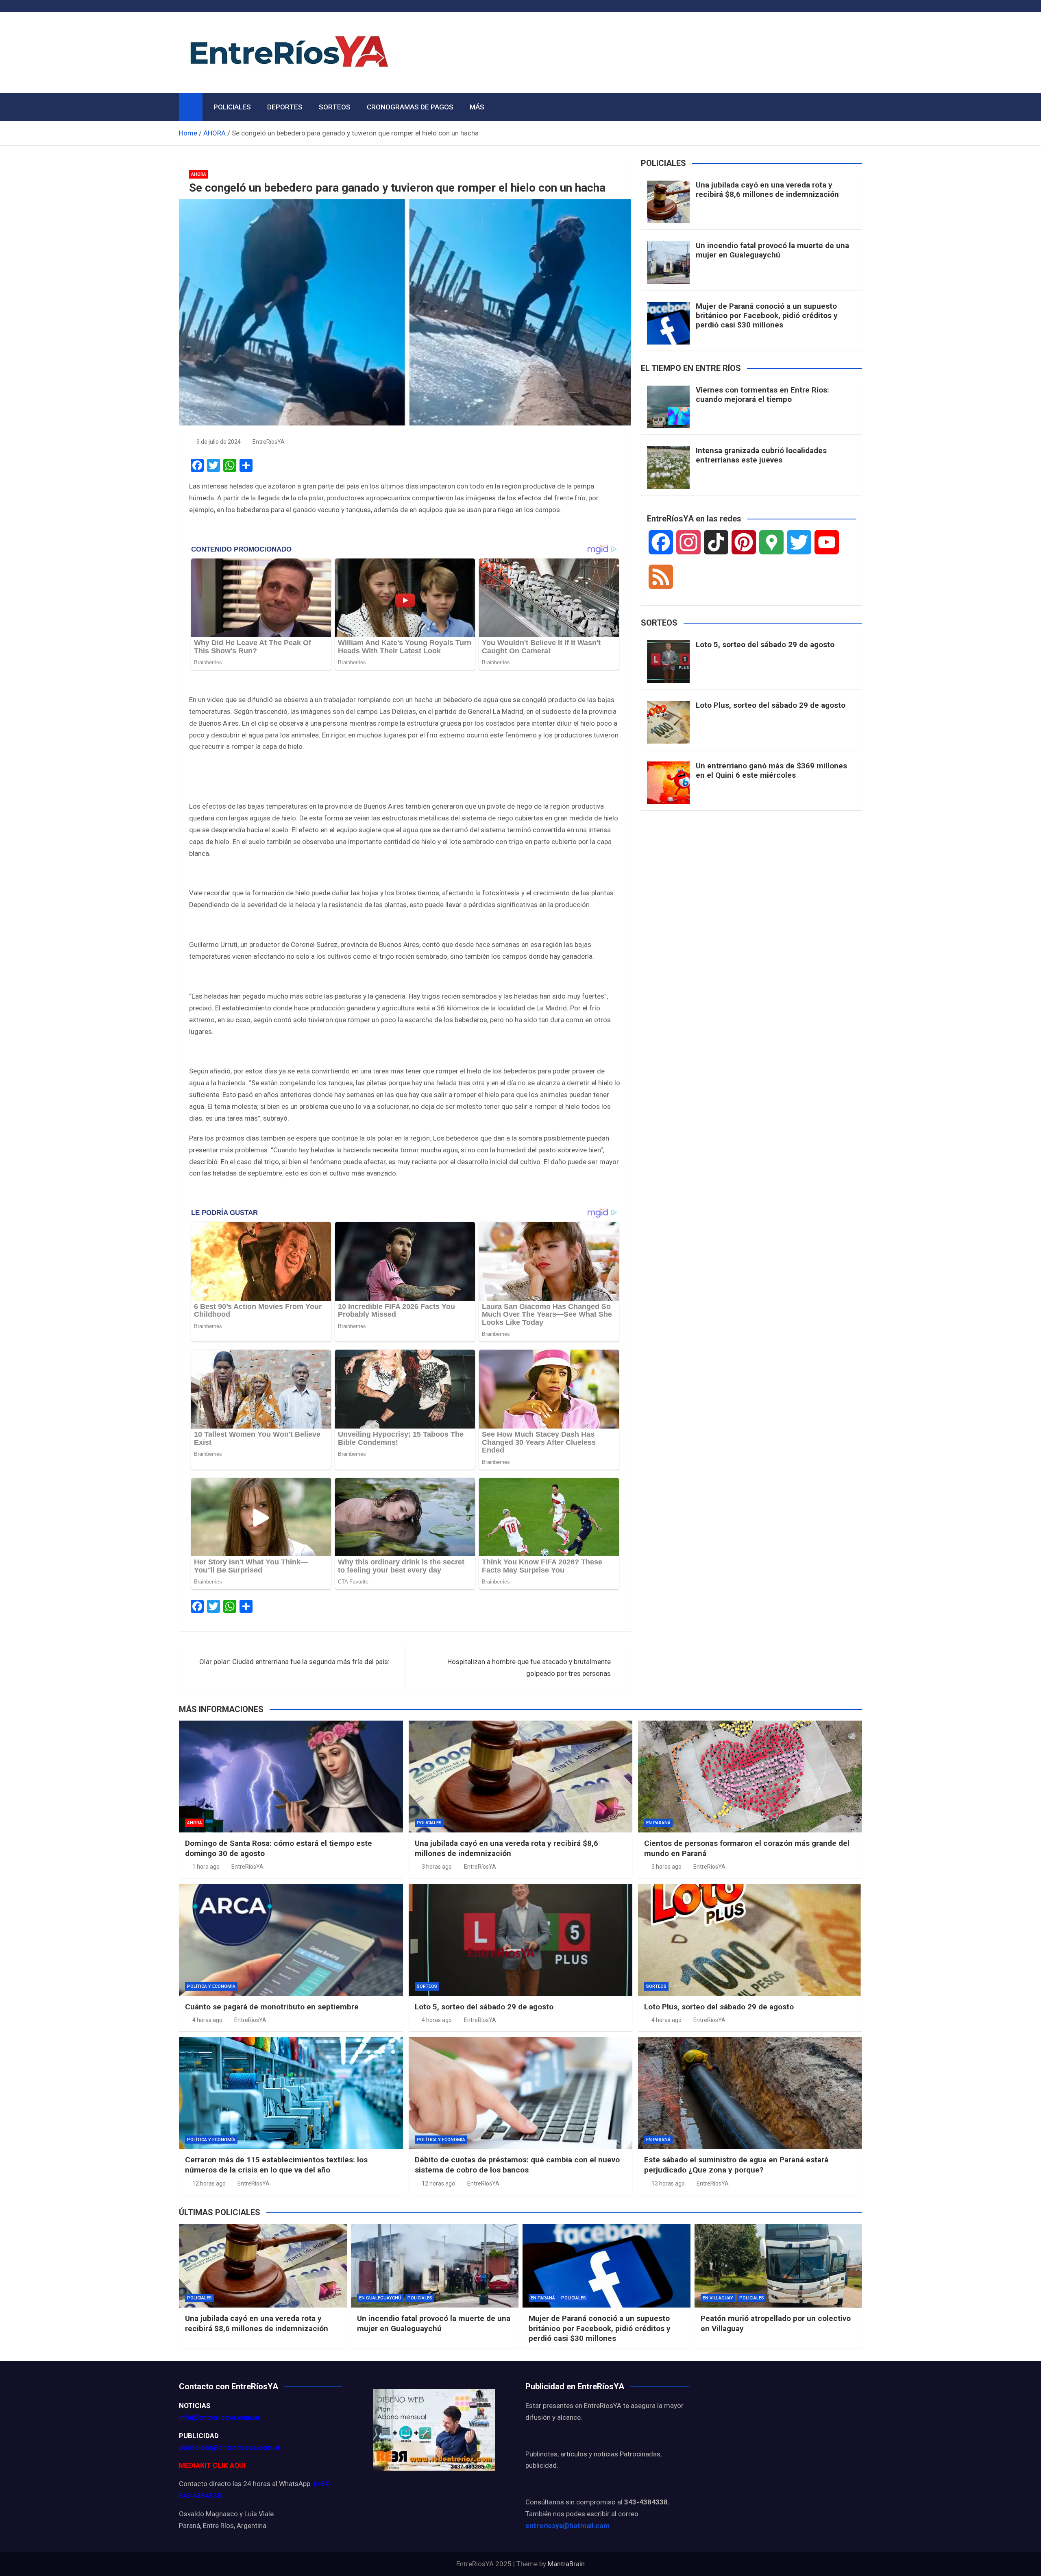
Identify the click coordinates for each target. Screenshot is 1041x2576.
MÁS (477, 107)
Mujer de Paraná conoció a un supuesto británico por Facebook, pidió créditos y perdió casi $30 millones (767, 315)
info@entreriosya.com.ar (220, 2417)
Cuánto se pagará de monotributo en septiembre (272, 2007)
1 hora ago (206, 1867)
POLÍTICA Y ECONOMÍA (211, 1986)
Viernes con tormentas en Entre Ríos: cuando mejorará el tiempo (762, 395)
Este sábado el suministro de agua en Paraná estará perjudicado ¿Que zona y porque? (736, 2165)
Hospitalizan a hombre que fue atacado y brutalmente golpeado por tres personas (529, 1668)
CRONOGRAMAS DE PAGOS (410, 107)
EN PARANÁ (658, 1823)
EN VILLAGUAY (718, 2298)
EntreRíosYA (269, 442)
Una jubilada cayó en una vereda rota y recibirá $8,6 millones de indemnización (767, 190)
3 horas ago (437, 1867)
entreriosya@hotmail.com (567, 2526)
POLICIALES (232, 107)
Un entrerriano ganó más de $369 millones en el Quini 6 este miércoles (771, 770)
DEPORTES (285, 107)
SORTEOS (335, 107)
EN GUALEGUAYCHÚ (380, 2298)
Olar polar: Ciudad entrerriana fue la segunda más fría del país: (294, 1662)
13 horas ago (668, 2183)
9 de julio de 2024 (219, 442)
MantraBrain (566, 2564)
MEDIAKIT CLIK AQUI (212, 2465)
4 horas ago (207, 2020)
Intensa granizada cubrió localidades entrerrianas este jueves (761, 455)
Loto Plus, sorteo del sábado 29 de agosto (771, 705)
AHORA (199, 174)
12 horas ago (209, 2183)
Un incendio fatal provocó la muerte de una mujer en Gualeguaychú (772, 250)
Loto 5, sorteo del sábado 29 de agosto (765, 645)
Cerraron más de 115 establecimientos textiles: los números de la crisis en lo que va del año (276, 2165)
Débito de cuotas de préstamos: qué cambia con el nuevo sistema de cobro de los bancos (517, 2165)
